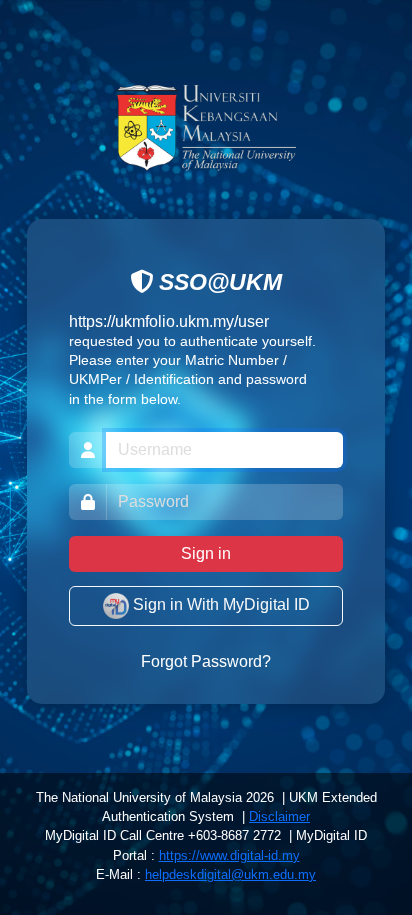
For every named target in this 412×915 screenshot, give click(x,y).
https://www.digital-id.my (229, 855)
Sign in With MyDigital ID (219, 604)
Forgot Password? (206, 661)
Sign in (206, 553)
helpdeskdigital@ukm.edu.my (230, 874)
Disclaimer (279, 816)
